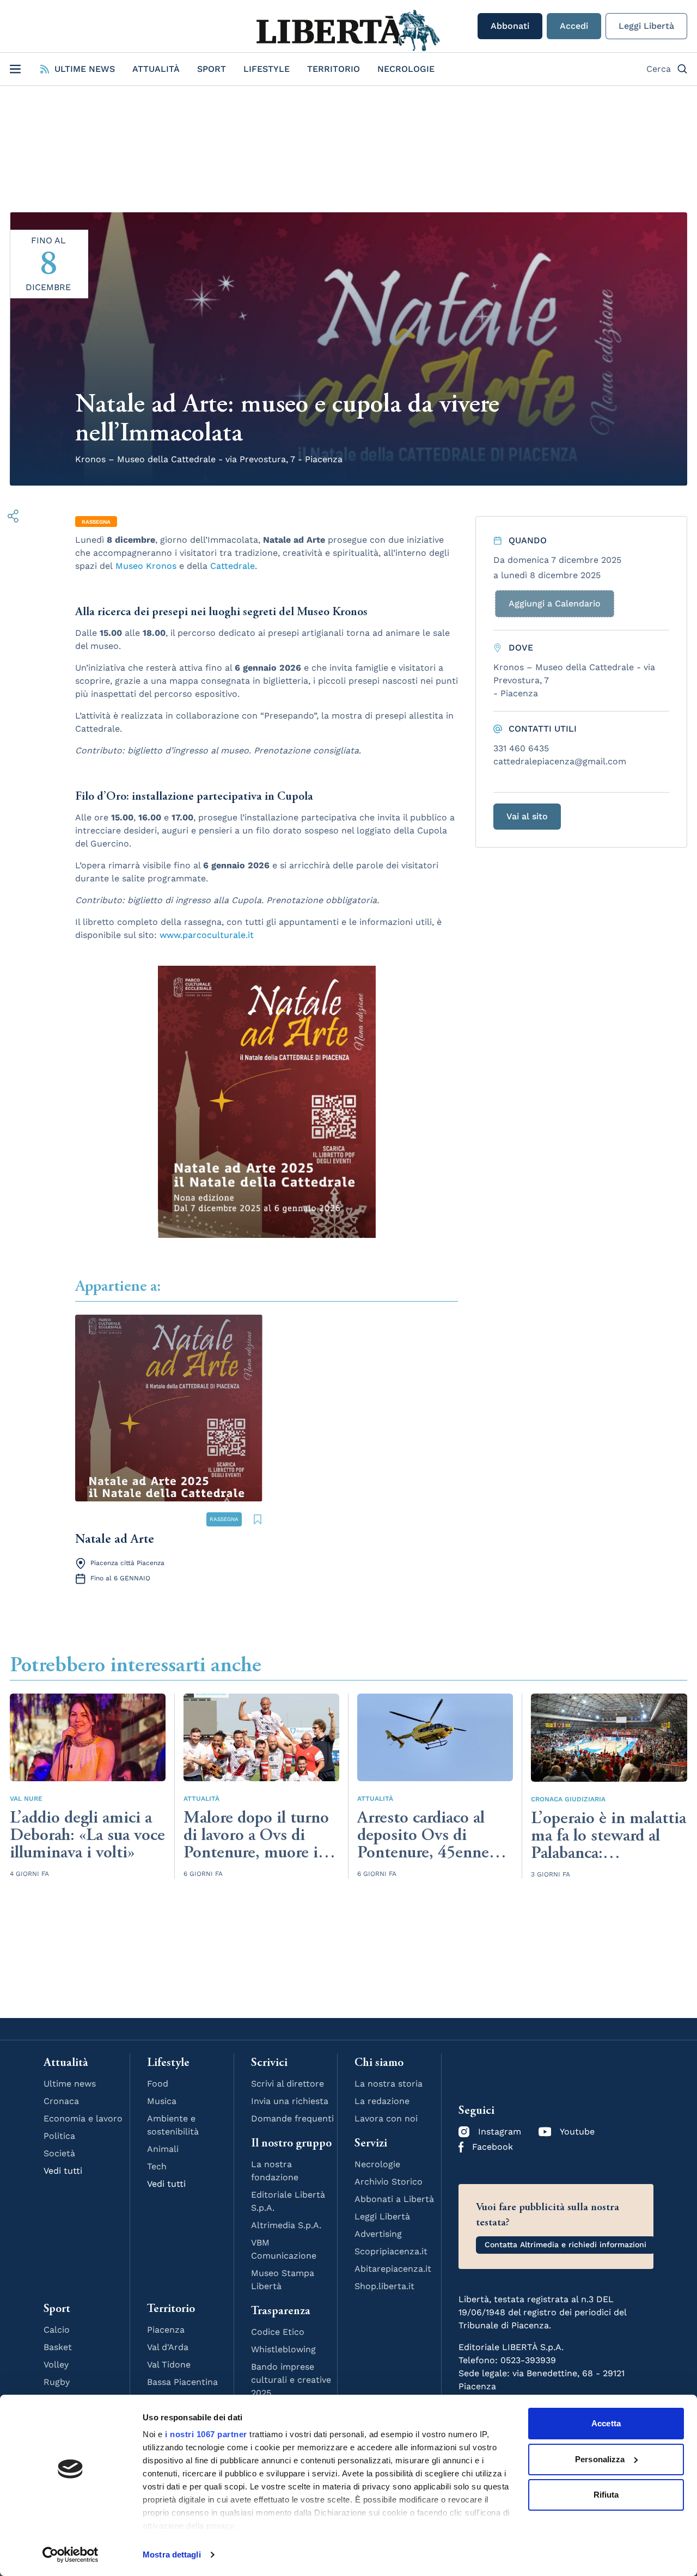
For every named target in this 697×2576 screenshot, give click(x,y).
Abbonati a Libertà (394, 2199)
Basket (58, 2347)
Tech (157, 2166)
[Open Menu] (15, 69)
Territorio (334, 69)
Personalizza (600, 2459)
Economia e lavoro (83, 2118)
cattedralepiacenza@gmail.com (560, 761)
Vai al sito (527, 816)
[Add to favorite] (258, 1519)
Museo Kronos (146, 566)
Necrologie (406, 69)
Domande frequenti (292, 2118)
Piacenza (166, 2330)
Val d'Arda (168, 2347)
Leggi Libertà (646, 26)
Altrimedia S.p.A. (286, 2225)
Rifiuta (606, 2495)
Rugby (57, 2382)
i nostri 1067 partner (206, 2434)
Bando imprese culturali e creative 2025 (291, 2380)
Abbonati (510, 26)
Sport (212, 69)
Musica (162, 2101)
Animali (163, 2149)
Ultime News (85, 69)
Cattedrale (233, 566)
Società (59, 2153)
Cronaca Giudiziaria (568, 1799)
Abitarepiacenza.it (393, 2269)
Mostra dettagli (172, 2554)
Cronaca (61, 2101)
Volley (56, 2365)
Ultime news (70, 2084)
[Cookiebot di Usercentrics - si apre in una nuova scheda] (71, 2555)
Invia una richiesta (290, 2101)
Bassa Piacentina (182, 2382)
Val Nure (26, 1799)
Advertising (378, 2234)
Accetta (606, 2423)
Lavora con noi (386, 2118)
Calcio (57, 2330)
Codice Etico (278, 2332)
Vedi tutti (63, 2171)
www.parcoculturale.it (207, 935)
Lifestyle (267, 69)
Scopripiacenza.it (391, 2251)
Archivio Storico (389, 2182)
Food (158, 2084)
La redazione (382, 2101)
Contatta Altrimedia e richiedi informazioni (565, 2244)
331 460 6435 (521, 748)
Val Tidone (169, 2365)
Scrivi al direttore (288, 2084)
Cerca (659, 69)
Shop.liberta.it (384, 2286)
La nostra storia (389, 2084)
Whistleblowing (283, 2349)
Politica (59, 2136)
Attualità (156, 69)
